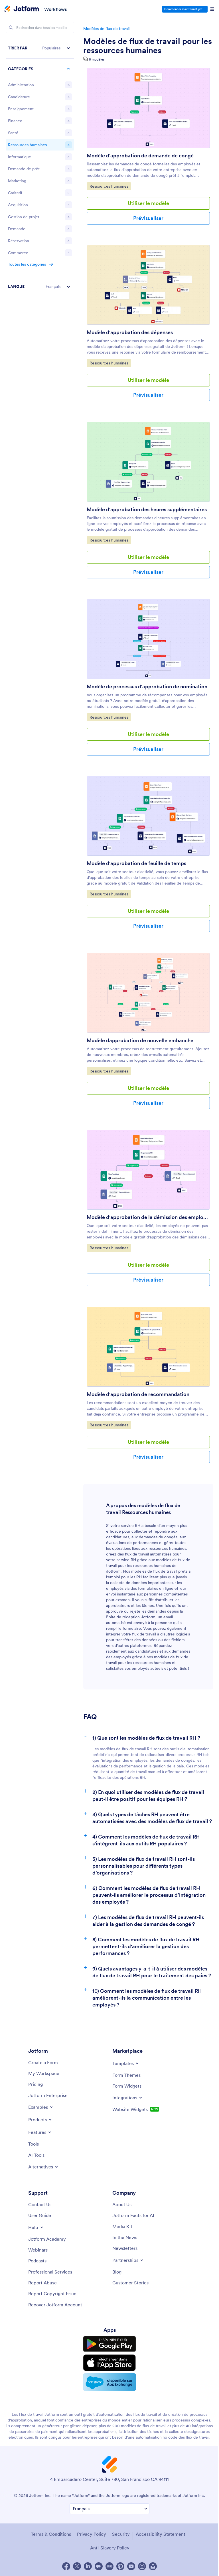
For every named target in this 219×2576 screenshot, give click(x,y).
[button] (40, 48)
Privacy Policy (92, 2534)
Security (121, 2534)
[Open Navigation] (212, 9)
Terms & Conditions (51, 2534)
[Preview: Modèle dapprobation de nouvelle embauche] (148, 993)
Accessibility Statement (161, 2534)
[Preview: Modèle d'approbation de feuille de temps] (148, 816)
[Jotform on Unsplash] (153, 2566)
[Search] (11, 27)
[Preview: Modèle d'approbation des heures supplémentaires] (148, 462)
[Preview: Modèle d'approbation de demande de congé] (148, 108)
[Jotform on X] (77, 2566)
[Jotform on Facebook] (66, 2566)
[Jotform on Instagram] (142, 2566)
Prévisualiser (148, 218)
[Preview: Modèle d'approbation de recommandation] (148, 1347)
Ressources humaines (110, 186)
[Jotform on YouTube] (131, 2566)
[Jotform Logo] (22, 9)
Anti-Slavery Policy (110, 2548)
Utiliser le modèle (148, 203)
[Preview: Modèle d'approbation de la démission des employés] (148, 1170)
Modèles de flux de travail (106, 29)
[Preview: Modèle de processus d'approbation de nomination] (148, 639)
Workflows (55, 9)
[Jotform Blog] (109, 2566)
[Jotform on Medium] (99, 2566)
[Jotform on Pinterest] (120, 2566)
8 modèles (97, 59)
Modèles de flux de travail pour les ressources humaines (148, 46)
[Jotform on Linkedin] (88, 2566)
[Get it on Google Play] (109, 2344)
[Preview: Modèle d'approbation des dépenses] (148, 285)
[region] (40, 167)
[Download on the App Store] (109, 2363)
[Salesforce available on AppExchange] (109, 2382)
